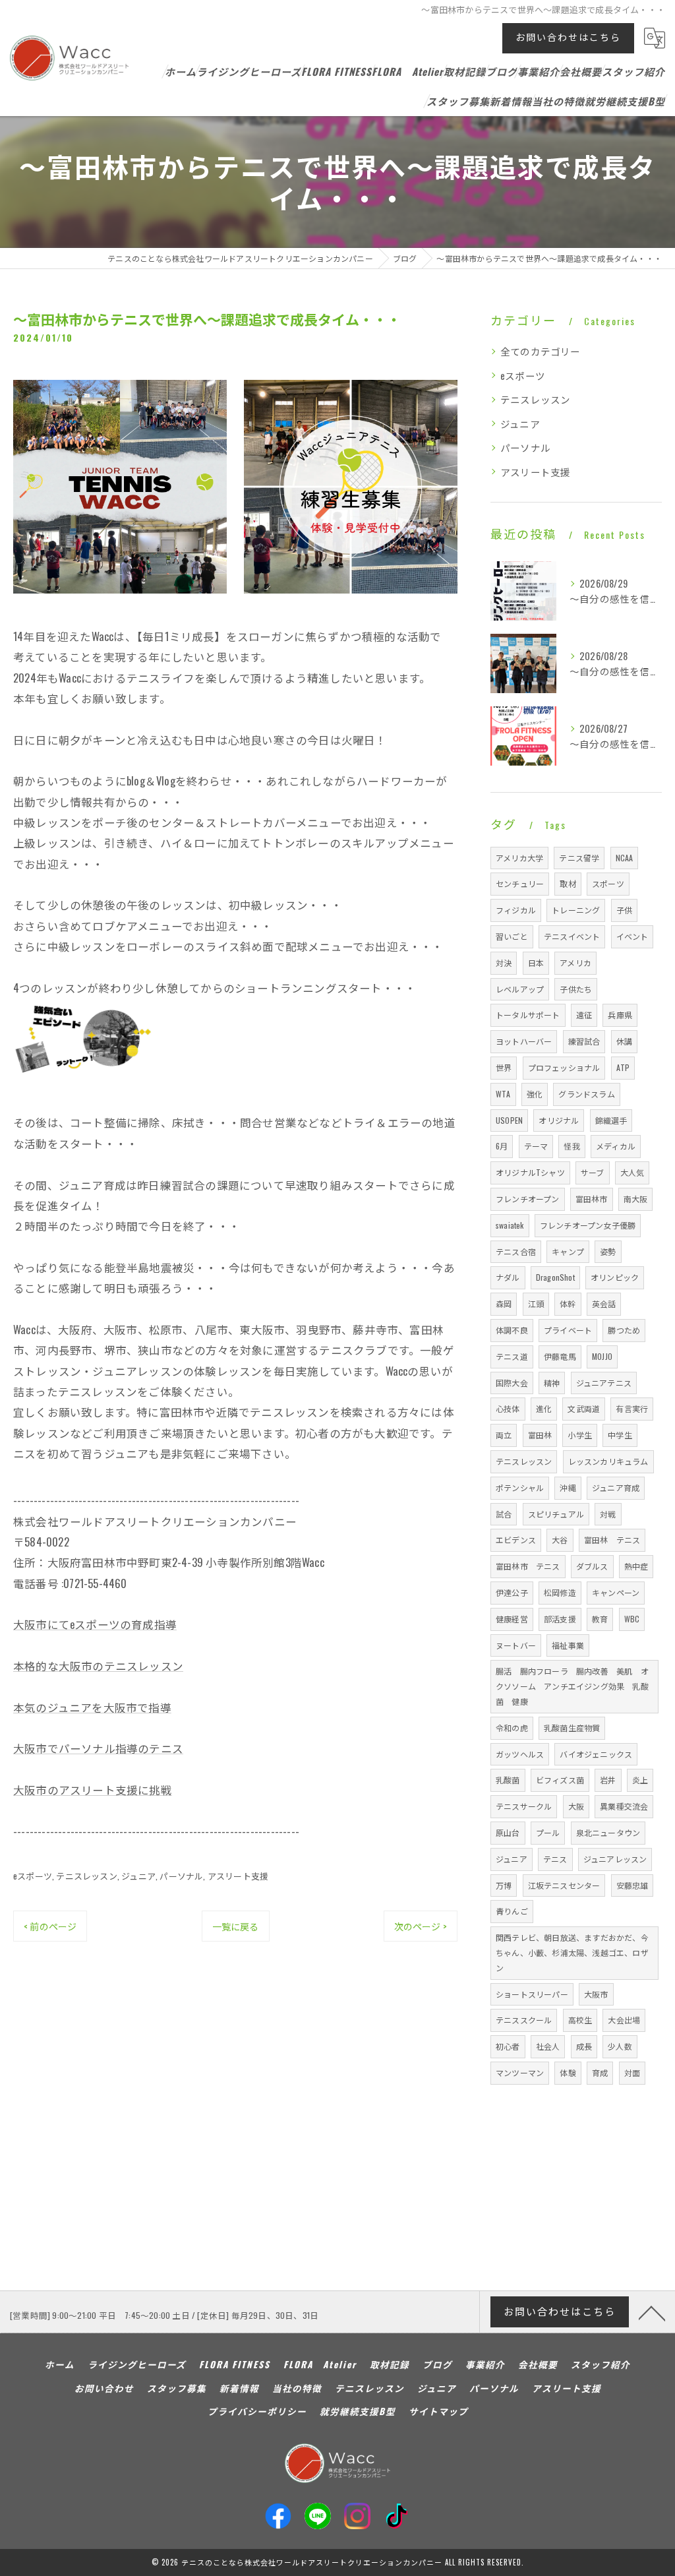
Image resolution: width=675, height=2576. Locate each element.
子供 (624, 910)
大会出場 (624, 2020)
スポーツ (608, 883)
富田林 (540, 1435)
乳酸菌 (508, 1780)
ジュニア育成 (616, 1487)
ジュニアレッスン (615, 1859)
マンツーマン (520, 2072)
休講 (624, 1041)
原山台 (508, 1832)
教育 (600, 1619)
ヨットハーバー (524, 1041)
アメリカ (575, 963)
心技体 (508, 1408)
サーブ (593, 1172)
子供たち (576, 989)
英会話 (604, 1303)
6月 (502, 1146)
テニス (555, 1859)
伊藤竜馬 (560, 1356)
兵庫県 (620, 1015)
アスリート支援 (238, 1876)
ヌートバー (516, 1645)
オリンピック (615, 1277)
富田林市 (592, 1199)
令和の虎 (512, 1728)
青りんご (512, 1911)
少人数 (620, 2046)
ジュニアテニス (604, 1383)
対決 (504, 963)
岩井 (608, 1780)
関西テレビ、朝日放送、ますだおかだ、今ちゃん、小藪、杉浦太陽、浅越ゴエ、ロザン (572, 1952)
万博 (504, 1885)
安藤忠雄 (632, 1885)
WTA (503, 1094)
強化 (535, 1094)
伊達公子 (512, 1592)
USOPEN (509, 1120)
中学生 (620, 1435)
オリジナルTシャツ (530, 1172)
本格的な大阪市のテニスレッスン (98, 1666)
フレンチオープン (528, 1199)
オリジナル (559, 1120)
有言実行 (632, 1408)
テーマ (536, 1146)
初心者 (508, 2046)
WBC (632, 1619)
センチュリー (520, 883)
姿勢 (608, 1251)
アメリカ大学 (519, 858)
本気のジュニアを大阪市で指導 (92, 1707)
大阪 (576, 1806)
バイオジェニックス (596, 1754)
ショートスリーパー (532, 1994)
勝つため (624, 1330)
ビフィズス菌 (560, 1780)
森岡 (504, 1303)
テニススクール (524, 2020)
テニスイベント (572, 936)
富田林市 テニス (528, 1566)
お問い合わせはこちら (568, 37)
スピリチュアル (556, 1514)
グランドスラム (586, 1094)
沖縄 (568, 1487)
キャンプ (568, 1251)
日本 (536, 963)
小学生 (580, 1435)
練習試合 (584, 1041)
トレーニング (576, 910)
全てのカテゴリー (541, 351)
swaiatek (510, 1225)
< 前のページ (50, 1926)
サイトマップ (438, 2411)
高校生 (580, 2020)
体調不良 (512, 1330)
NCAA (625, 858)
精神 (552, 1383)
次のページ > (421, 1926)
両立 (504, 1435)
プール (548, 1832)
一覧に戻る (236, 1926)
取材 (568, 883)
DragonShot (555, 1277)
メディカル (616, 1146)
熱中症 (636, 1566)
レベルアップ (520, 989)
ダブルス (592, 1566)
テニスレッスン (86, 1876)
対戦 (608, 1514)
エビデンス (516, 1540)
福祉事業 (568, 1645)
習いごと (512, 936)
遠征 (584, 1015)
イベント (632, 936)
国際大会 (512, 1383)
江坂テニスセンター (564, 1885)
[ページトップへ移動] (652, 2312)
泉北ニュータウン (608, 1832)
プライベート (568, 1330)
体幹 (568, 1303)
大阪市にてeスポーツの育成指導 (95, 1624)
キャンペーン (616, 1592)
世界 (504, 1067)
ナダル (508, 1277)
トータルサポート (528, 1015)
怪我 (572, 1146)
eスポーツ (33, 1876)
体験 (568, 2072)
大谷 (560, 1540)
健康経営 (512, 1619)
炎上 (640, 1780)
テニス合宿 (516, 1251)
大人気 (632, 1172)
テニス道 (512, 1356)
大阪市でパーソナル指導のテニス (98, 1748)
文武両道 (584, 1408)
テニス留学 (579, 858)
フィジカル (516, 910)
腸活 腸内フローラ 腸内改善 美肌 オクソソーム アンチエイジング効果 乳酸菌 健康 (572, 1686)
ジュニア (138, 1876)
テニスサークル (524, 1806)
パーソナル (181, 1876)
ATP (623, 1067)
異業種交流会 (624, 1806)
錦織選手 (611, 1120)
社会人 (548, 2046)
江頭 (536, 1303)
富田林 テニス (612, 1540)
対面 (632, 2072)
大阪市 (596, 1994)
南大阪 (636, 1199)
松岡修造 (560, 1592)
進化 (544, 1408)
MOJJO (602, 1356)
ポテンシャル (520, 1487)
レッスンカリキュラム (608, 1461)
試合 (504, 1514)
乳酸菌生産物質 (572, 1728)
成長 (584, 2046)
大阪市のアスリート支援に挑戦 (93, 1790)
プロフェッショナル (564, 1067)
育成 (600, 2072)
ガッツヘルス (520, 1754)
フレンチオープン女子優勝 (588, 1225)
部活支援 (560, 1619)
